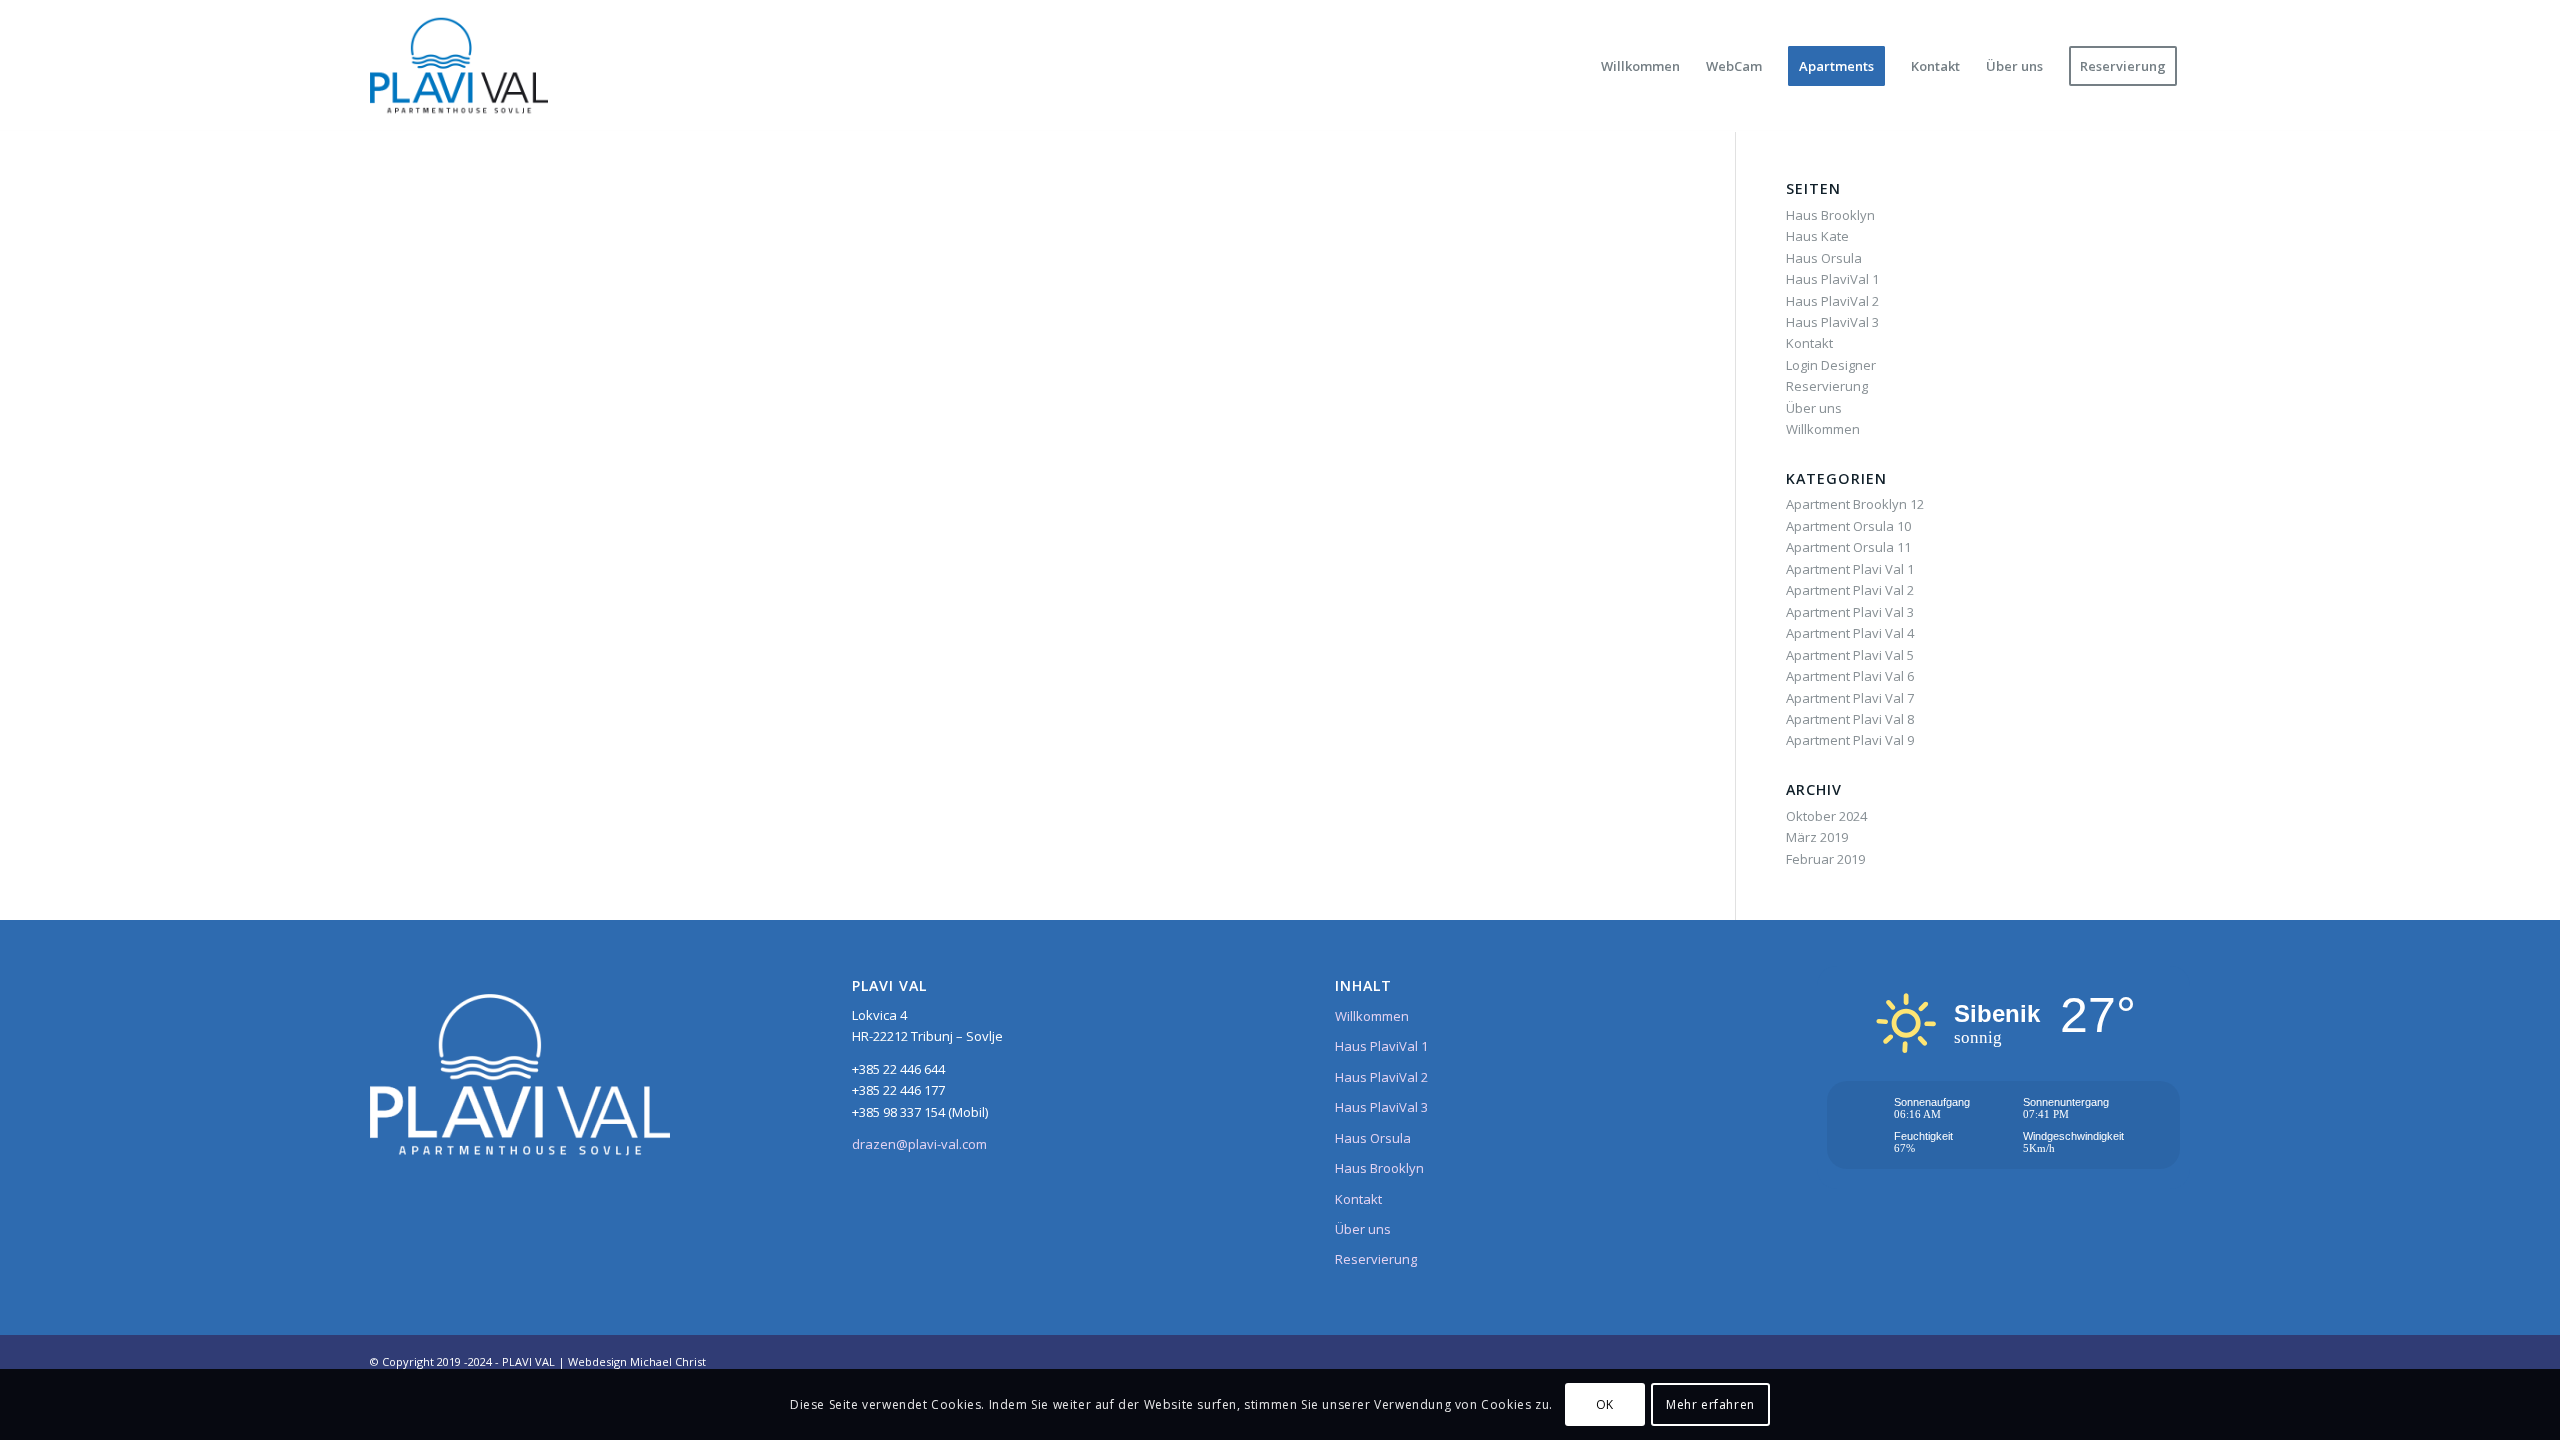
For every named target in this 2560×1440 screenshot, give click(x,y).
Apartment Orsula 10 (1848, 526)
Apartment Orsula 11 (1848, 547)
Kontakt (1809, 343)
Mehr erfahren (1710, 1404)
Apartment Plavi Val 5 (1850, 655)
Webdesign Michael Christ (637, 1361)
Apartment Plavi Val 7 (1850, 698)
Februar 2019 (1825, 859)
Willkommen (1823, 429)
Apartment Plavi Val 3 (1850, 612)
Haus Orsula (1824, 258)
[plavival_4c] (459, 66)
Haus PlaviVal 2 (1832, 301)
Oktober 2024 (1826, 816)
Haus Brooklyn (1830, 215)
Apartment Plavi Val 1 (1850, 569)
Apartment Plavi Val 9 (1850, 740)
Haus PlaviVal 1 (1832, 279)
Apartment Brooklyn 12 (1855, 504)
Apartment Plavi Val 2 (1850, 590)
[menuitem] (1640, 66)
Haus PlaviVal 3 (1832, 322)
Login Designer (1831, 365)
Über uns (1814, 408)
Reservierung (1827, 386)
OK (1605, 1404)
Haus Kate (1817, 236)
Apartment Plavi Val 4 (1850, 633)
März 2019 (1817, 837)
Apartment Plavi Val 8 (1850, 719)
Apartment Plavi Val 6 (1850, 676)
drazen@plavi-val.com (919, 1144)
